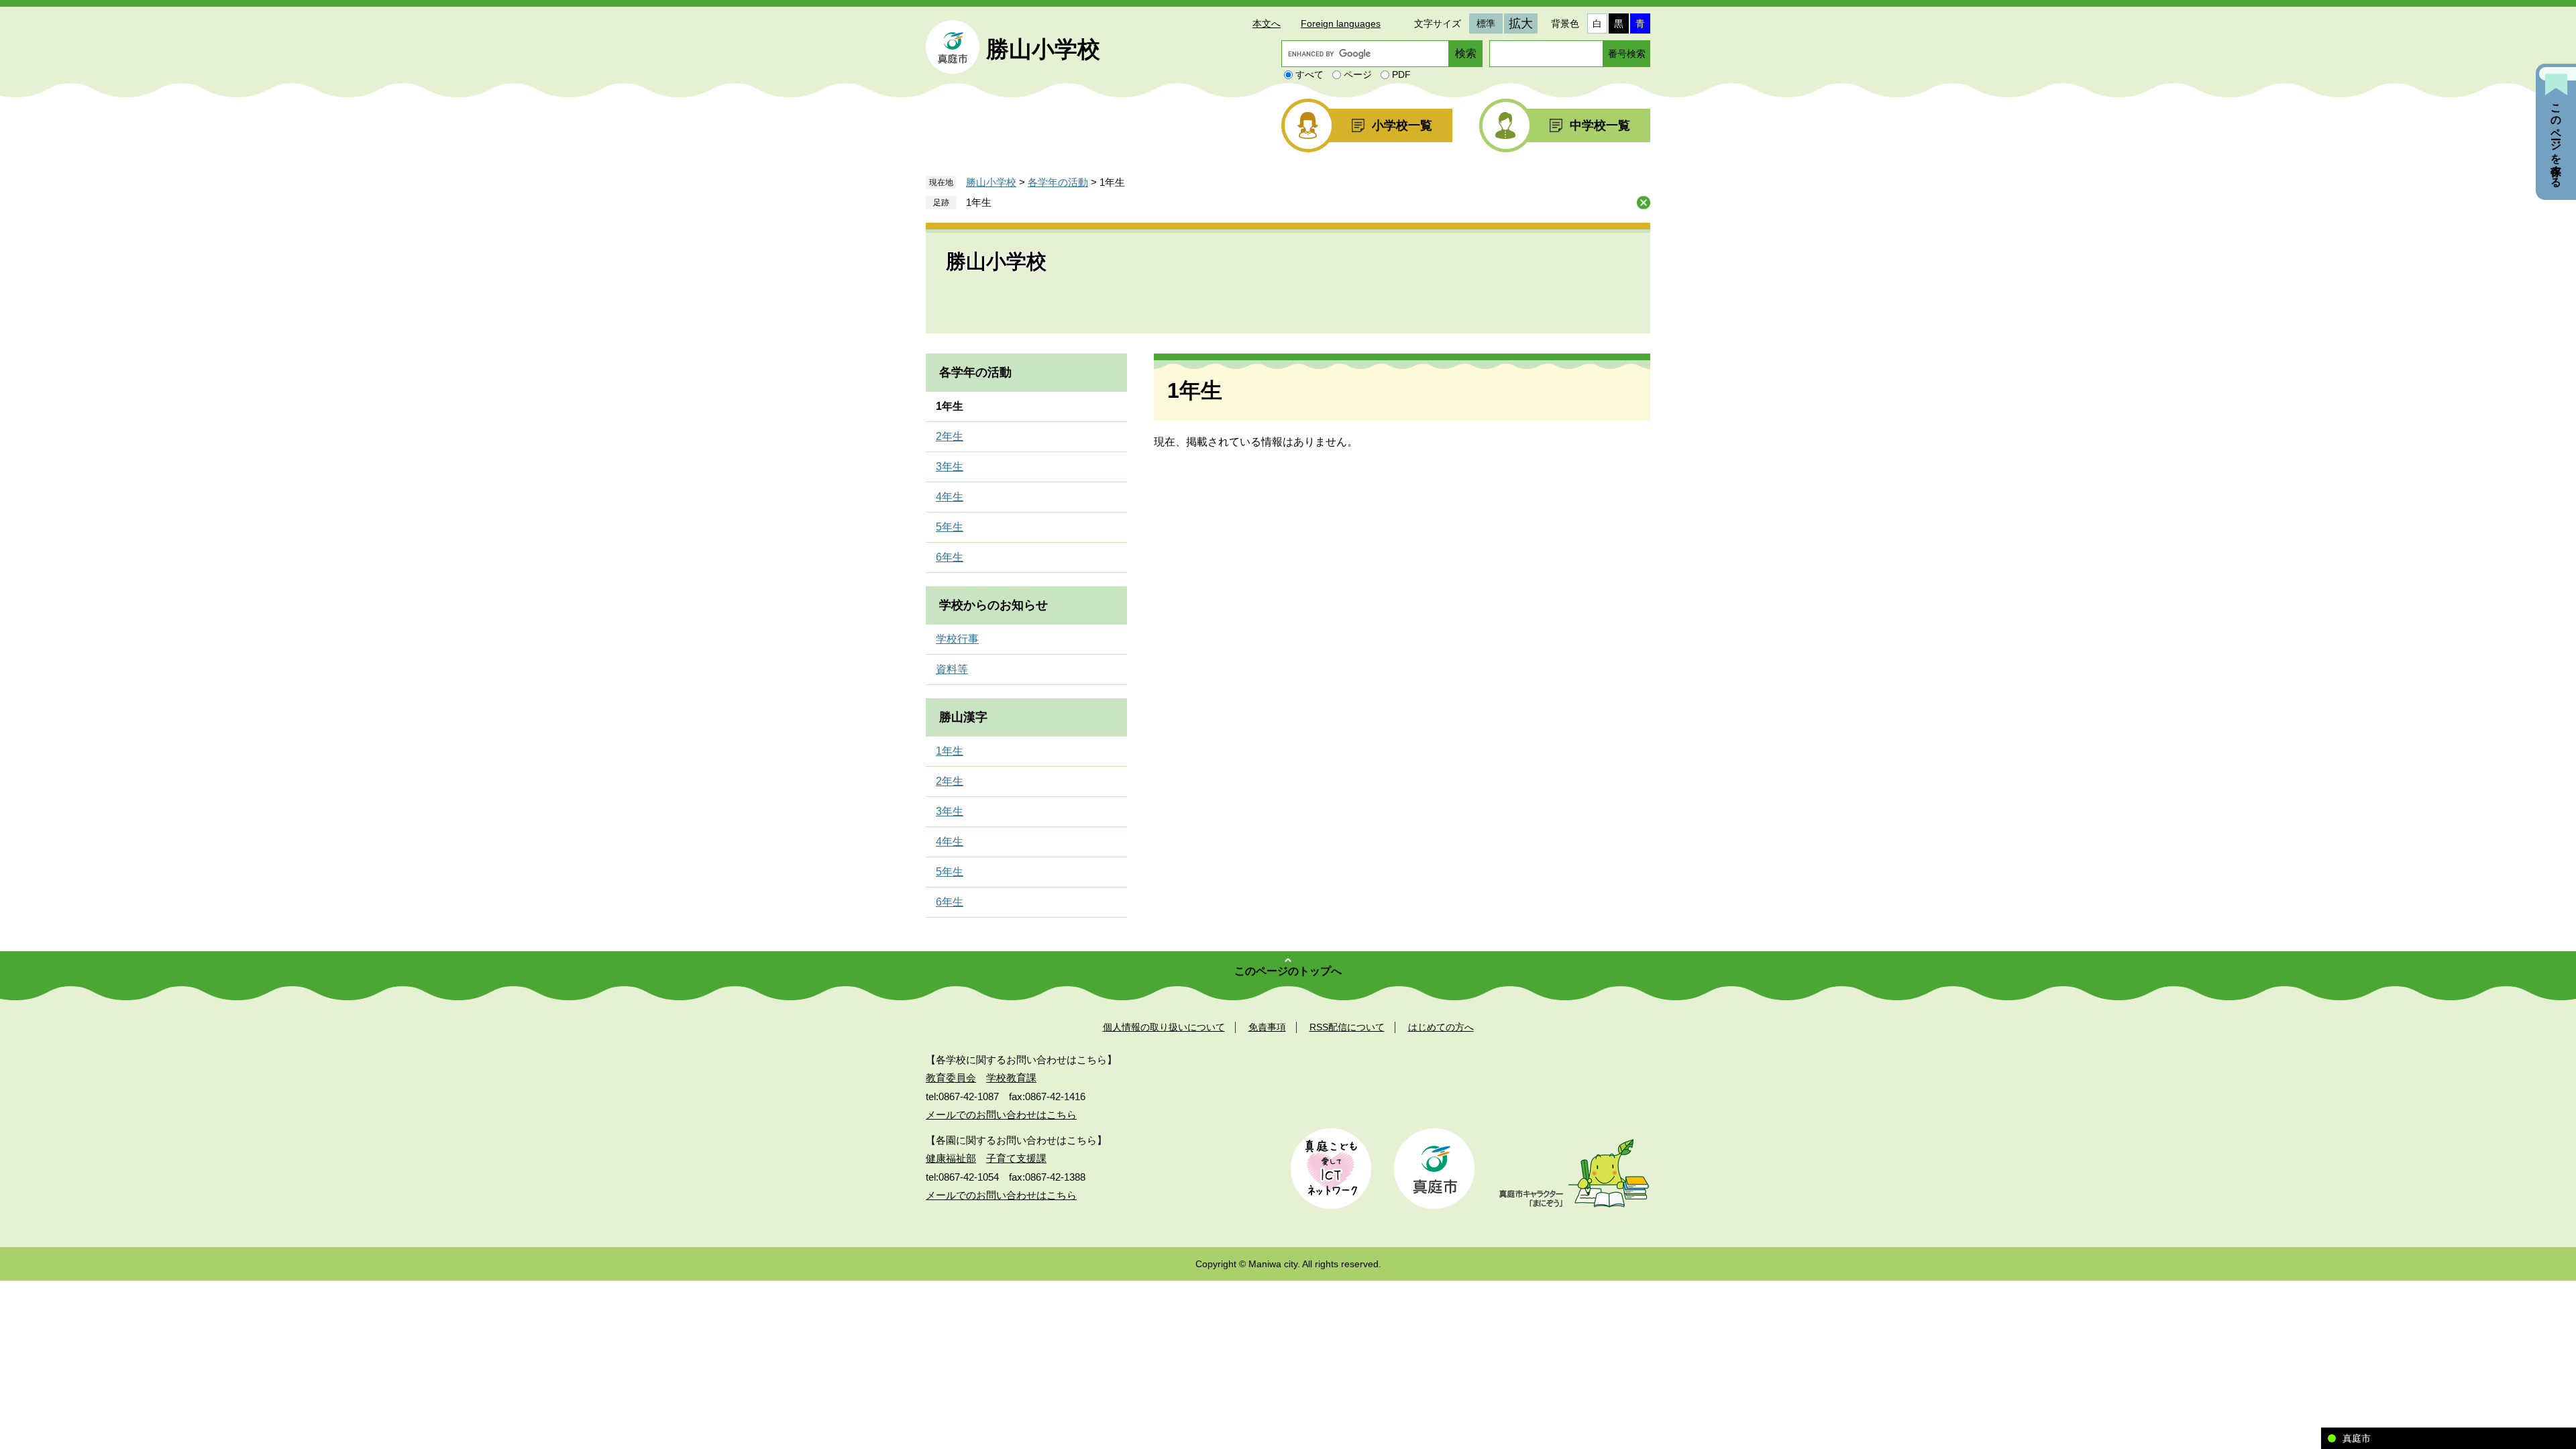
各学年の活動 (1058, 182)
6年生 (950, 557)
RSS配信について (1347, 1027)
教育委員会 (951, 1078)
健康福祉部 (951, 1158)
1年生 (979, 202)
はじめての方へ (1441, 1027)
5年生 (950, 527)
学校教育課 (1011, 1078)
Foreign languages (1341, 23)
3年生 (950, 467)
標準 (1486, 23)
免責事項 (1267, 1027)
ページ (1358, 74)
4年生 (950, 497)
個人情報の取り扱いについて (1164, 1027)
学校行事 (957, 639)
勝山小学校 (1043, 49)
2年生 (950, 436)
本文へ (1267, 23)
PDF (1401, 74)
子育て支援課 (1016, 1158)
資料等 (952, 669)
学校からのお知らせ (994, 605)
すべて (1309, 74)
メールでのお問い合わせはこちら (1001, 1115)
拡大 (1521, 23)
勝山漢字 (963, 717)
